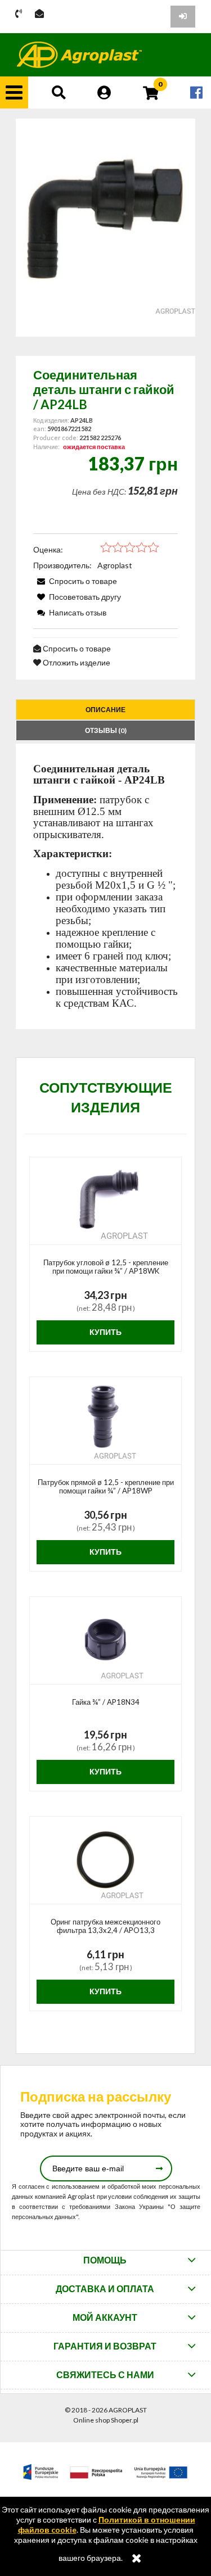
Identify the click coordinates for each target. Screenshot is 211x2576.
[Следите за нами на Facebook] (196, 92)
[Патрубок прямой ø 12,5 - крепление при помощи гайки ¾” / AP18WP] (105, 1421)
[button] (14, 92)
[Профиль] (104, 92)
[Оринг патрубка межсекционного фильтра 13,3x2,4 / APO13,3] (105, 1860)
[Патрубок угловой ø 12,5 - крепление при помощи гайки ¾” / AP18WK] (105, 1201)
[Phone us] (19, 14)
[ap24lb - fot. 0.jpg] (105, 228)
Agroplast (115, 565)
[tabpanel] (105, 886)
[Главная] (79, 55)
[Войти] (183, 17)
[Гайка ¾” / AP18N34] (105, 1641)
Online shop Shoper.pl (106, 2420)
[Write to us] (39, 14)
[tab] (105, 710)
